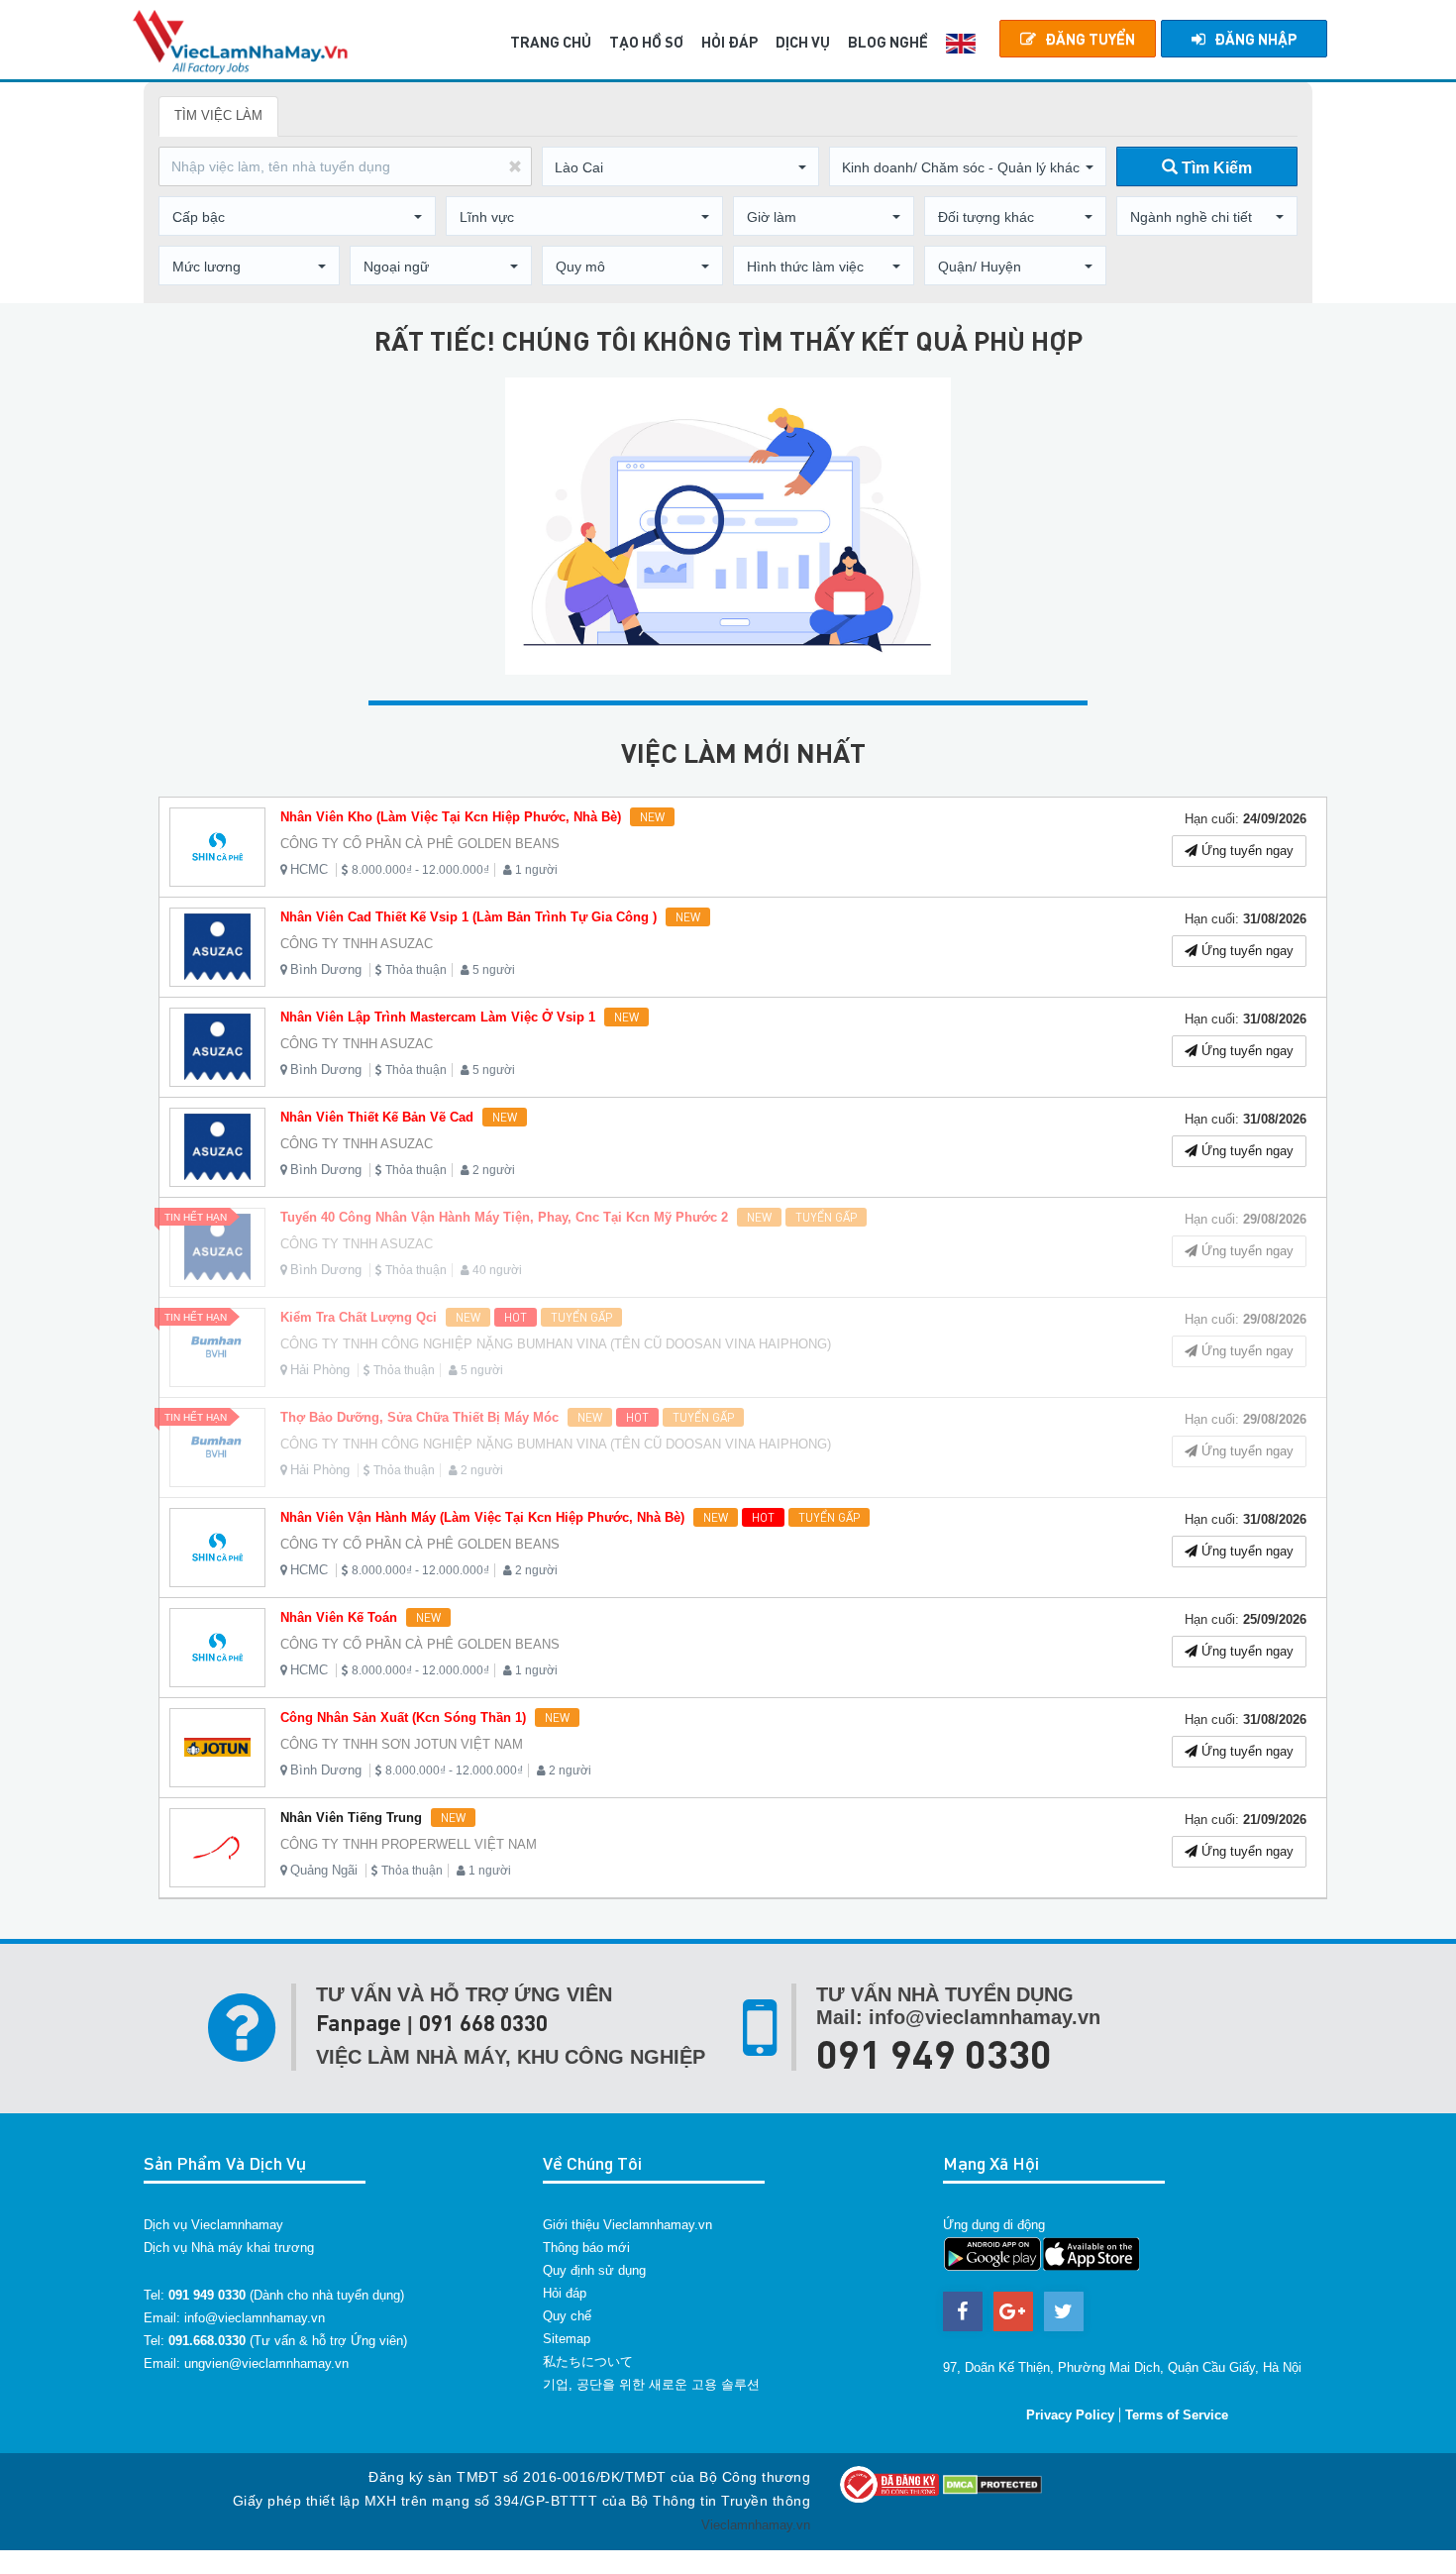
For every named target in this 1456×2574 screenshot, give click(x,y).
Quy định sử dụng (594, 2270)
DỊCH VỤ (803, 42)
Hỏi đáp (565, 2293)
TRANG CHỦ (551, 42)
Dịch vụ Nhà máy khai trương (229, 2248)
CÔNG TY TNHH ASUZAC (357, 944)
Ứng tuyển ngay (1246, 851)
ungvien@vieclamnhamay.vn (266, 2363)
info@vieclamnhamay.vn (255, 2318)
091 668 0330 (483, 2023)
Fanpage (359, 2023)
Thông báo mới (586, 2248)
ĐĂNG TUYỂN (1090, 39)
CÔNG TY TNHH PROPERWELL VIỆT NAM (409, 1844)
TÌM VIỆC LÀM (218, 115)
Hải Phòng (320, 1370)
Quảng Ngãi (324, 1870)
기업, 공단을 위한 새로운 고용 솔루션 (651, 2384)
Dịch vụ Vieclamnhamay (213, 2225)
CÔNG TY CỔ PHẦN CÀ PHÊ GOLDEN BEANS (420, 844)
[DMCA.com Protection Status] (992, 2483)
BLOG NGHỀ (888, 42)
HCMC (309, 869)
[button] (680, 167)
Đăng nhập (1255, 39)
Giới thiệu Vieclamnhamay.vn (627, 2225)
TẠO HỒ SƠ (646, 42)
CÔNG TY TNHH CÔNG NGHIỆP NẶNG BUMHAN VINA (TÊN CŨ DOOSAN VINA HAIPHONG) (556, 1344)
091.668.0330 (207, 2341)
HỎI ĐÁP (729, 42)
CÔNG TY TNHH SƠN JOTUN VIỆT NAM (402, 1744)
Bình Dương (326, 969)
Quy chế (567, 2316)
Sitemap (567, 2339)
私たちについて (588, 2361)
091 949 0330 (934, 2053)
